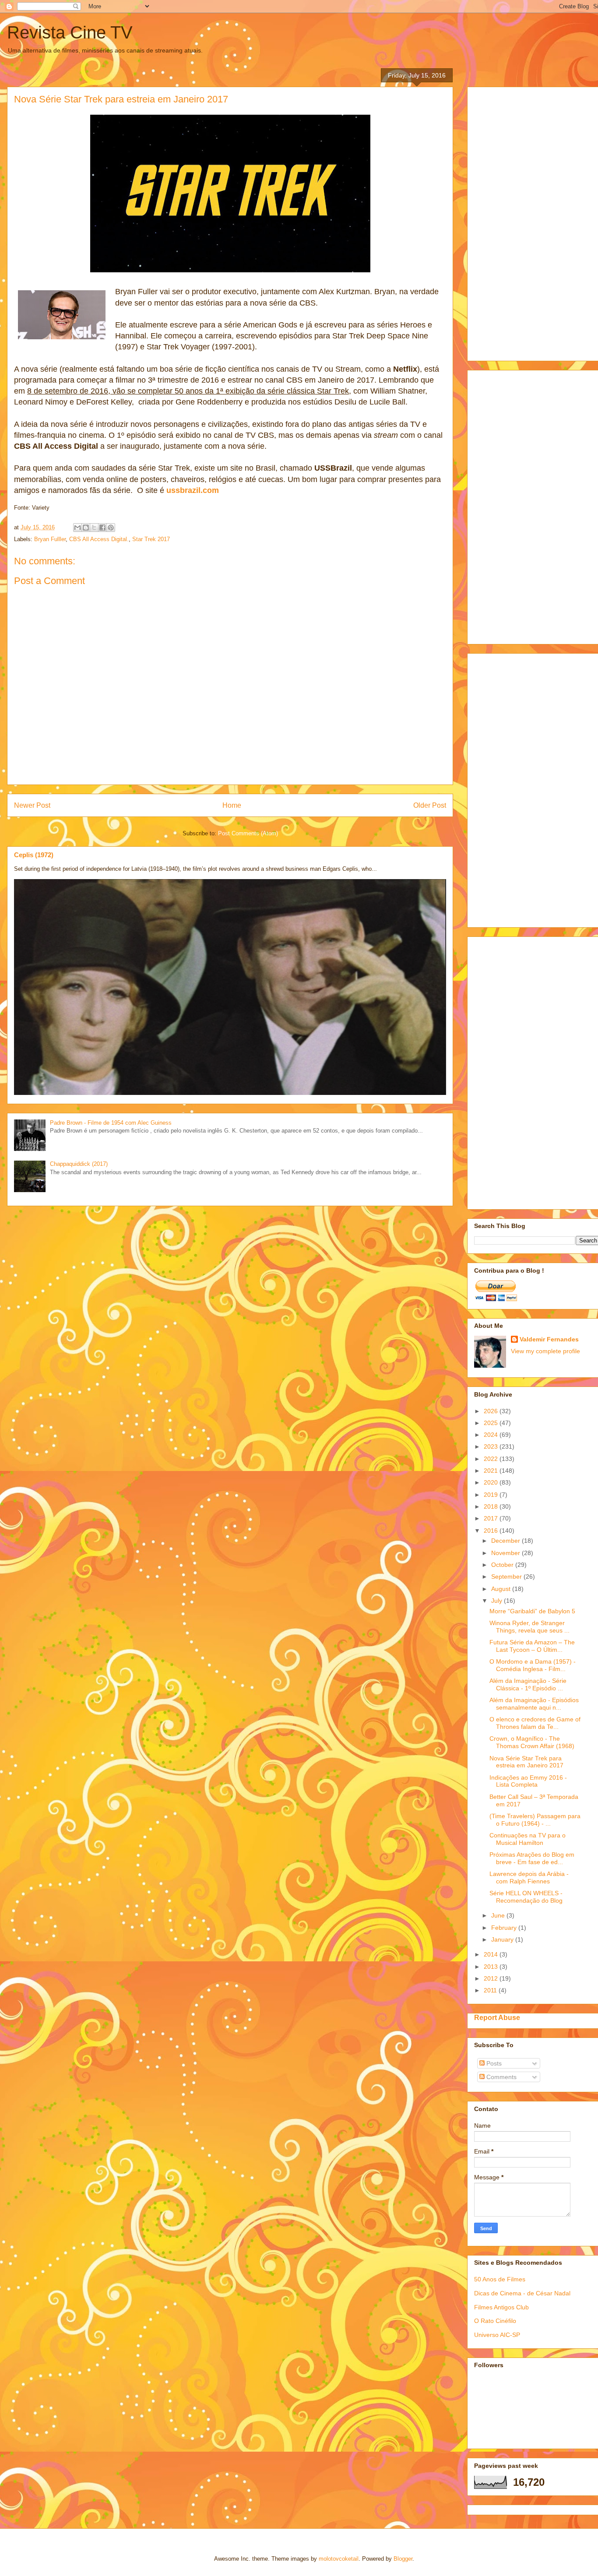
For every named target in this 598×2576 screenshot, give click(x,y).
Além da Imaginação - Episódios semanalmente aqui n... (534, 1704)
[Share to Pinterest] (111, 528)
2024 (492, 1435)
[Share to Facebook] (102, 528)
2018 (492, 1506)
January (503, 1939)
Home (232, 805)
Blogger (403, 2559)
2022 (492, 1459)
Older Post (430, 805)
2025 (492, 1423)
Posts (493, 2063)
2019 (492, 1495)
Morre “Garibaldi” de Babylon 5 (532, 1611)
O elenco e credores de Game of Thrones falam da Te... (535, 1723)
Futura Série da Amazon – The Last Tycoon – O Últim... (532, 1646)
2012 (492, 1978)
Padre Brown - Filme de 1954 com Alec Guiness (111, 1123)
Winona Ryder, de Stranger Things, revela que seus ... (529, 1627)
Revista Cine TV (70, 32)
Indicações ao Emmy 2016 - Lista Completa (528, 1781)
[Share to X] (94, 528)
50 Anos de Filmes (500, 2279)
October (503, 1565)
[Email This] (77, 528)
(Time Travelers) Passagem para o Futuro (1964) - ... (535, 1820)
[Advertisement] (536, 222)
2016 (492, 1531)
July (498, 1601)
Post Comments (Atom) (248, 833)
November (507, 1553)
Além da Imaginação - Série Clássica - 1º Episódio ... (528, 1684)
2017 (492, 1518)
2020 (492, 1482)
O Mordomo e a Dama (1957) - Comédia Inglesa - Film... (533, 1665)
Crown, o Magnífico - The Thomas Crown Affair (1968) (532, 1742)
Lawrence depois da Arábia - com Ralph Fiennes (529, 1877)
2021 (492, 1471)
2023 (492, 1446)
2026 (492, 1411)
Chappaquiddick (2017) (79, 1164)
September (507, 1577)
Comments (501, 2077)
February (505, 1928)
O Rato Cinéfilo (495, 2321)
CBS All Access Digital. (99, 539)
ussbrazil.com (193, 490)
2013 (492, 1967)
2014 (492, 1954)
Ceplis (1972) (34, 855)
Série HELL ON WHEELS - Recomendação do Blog (526, 1897)
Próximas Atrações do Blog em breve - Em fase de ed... (532, 1858)
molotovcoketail (339, 2559)
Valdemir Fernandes (549, 1339)
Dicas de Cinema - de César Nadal (522, 2293)
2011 (491, 1990)
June (499, 1915)
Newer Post (32, 805)
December (507, 1541)
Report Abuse (497, 2017)
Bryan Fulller (50, 539)
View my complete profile (545, 1351)
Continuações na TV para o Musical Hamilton (528, 1839)
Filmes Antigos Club (501, 2307)
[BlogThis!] (86, 528)
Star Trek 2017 (151, 539)
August (502, 1589)
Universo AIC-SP (497, 2335)
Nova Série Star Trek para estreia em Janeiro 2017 (526, 1762)
